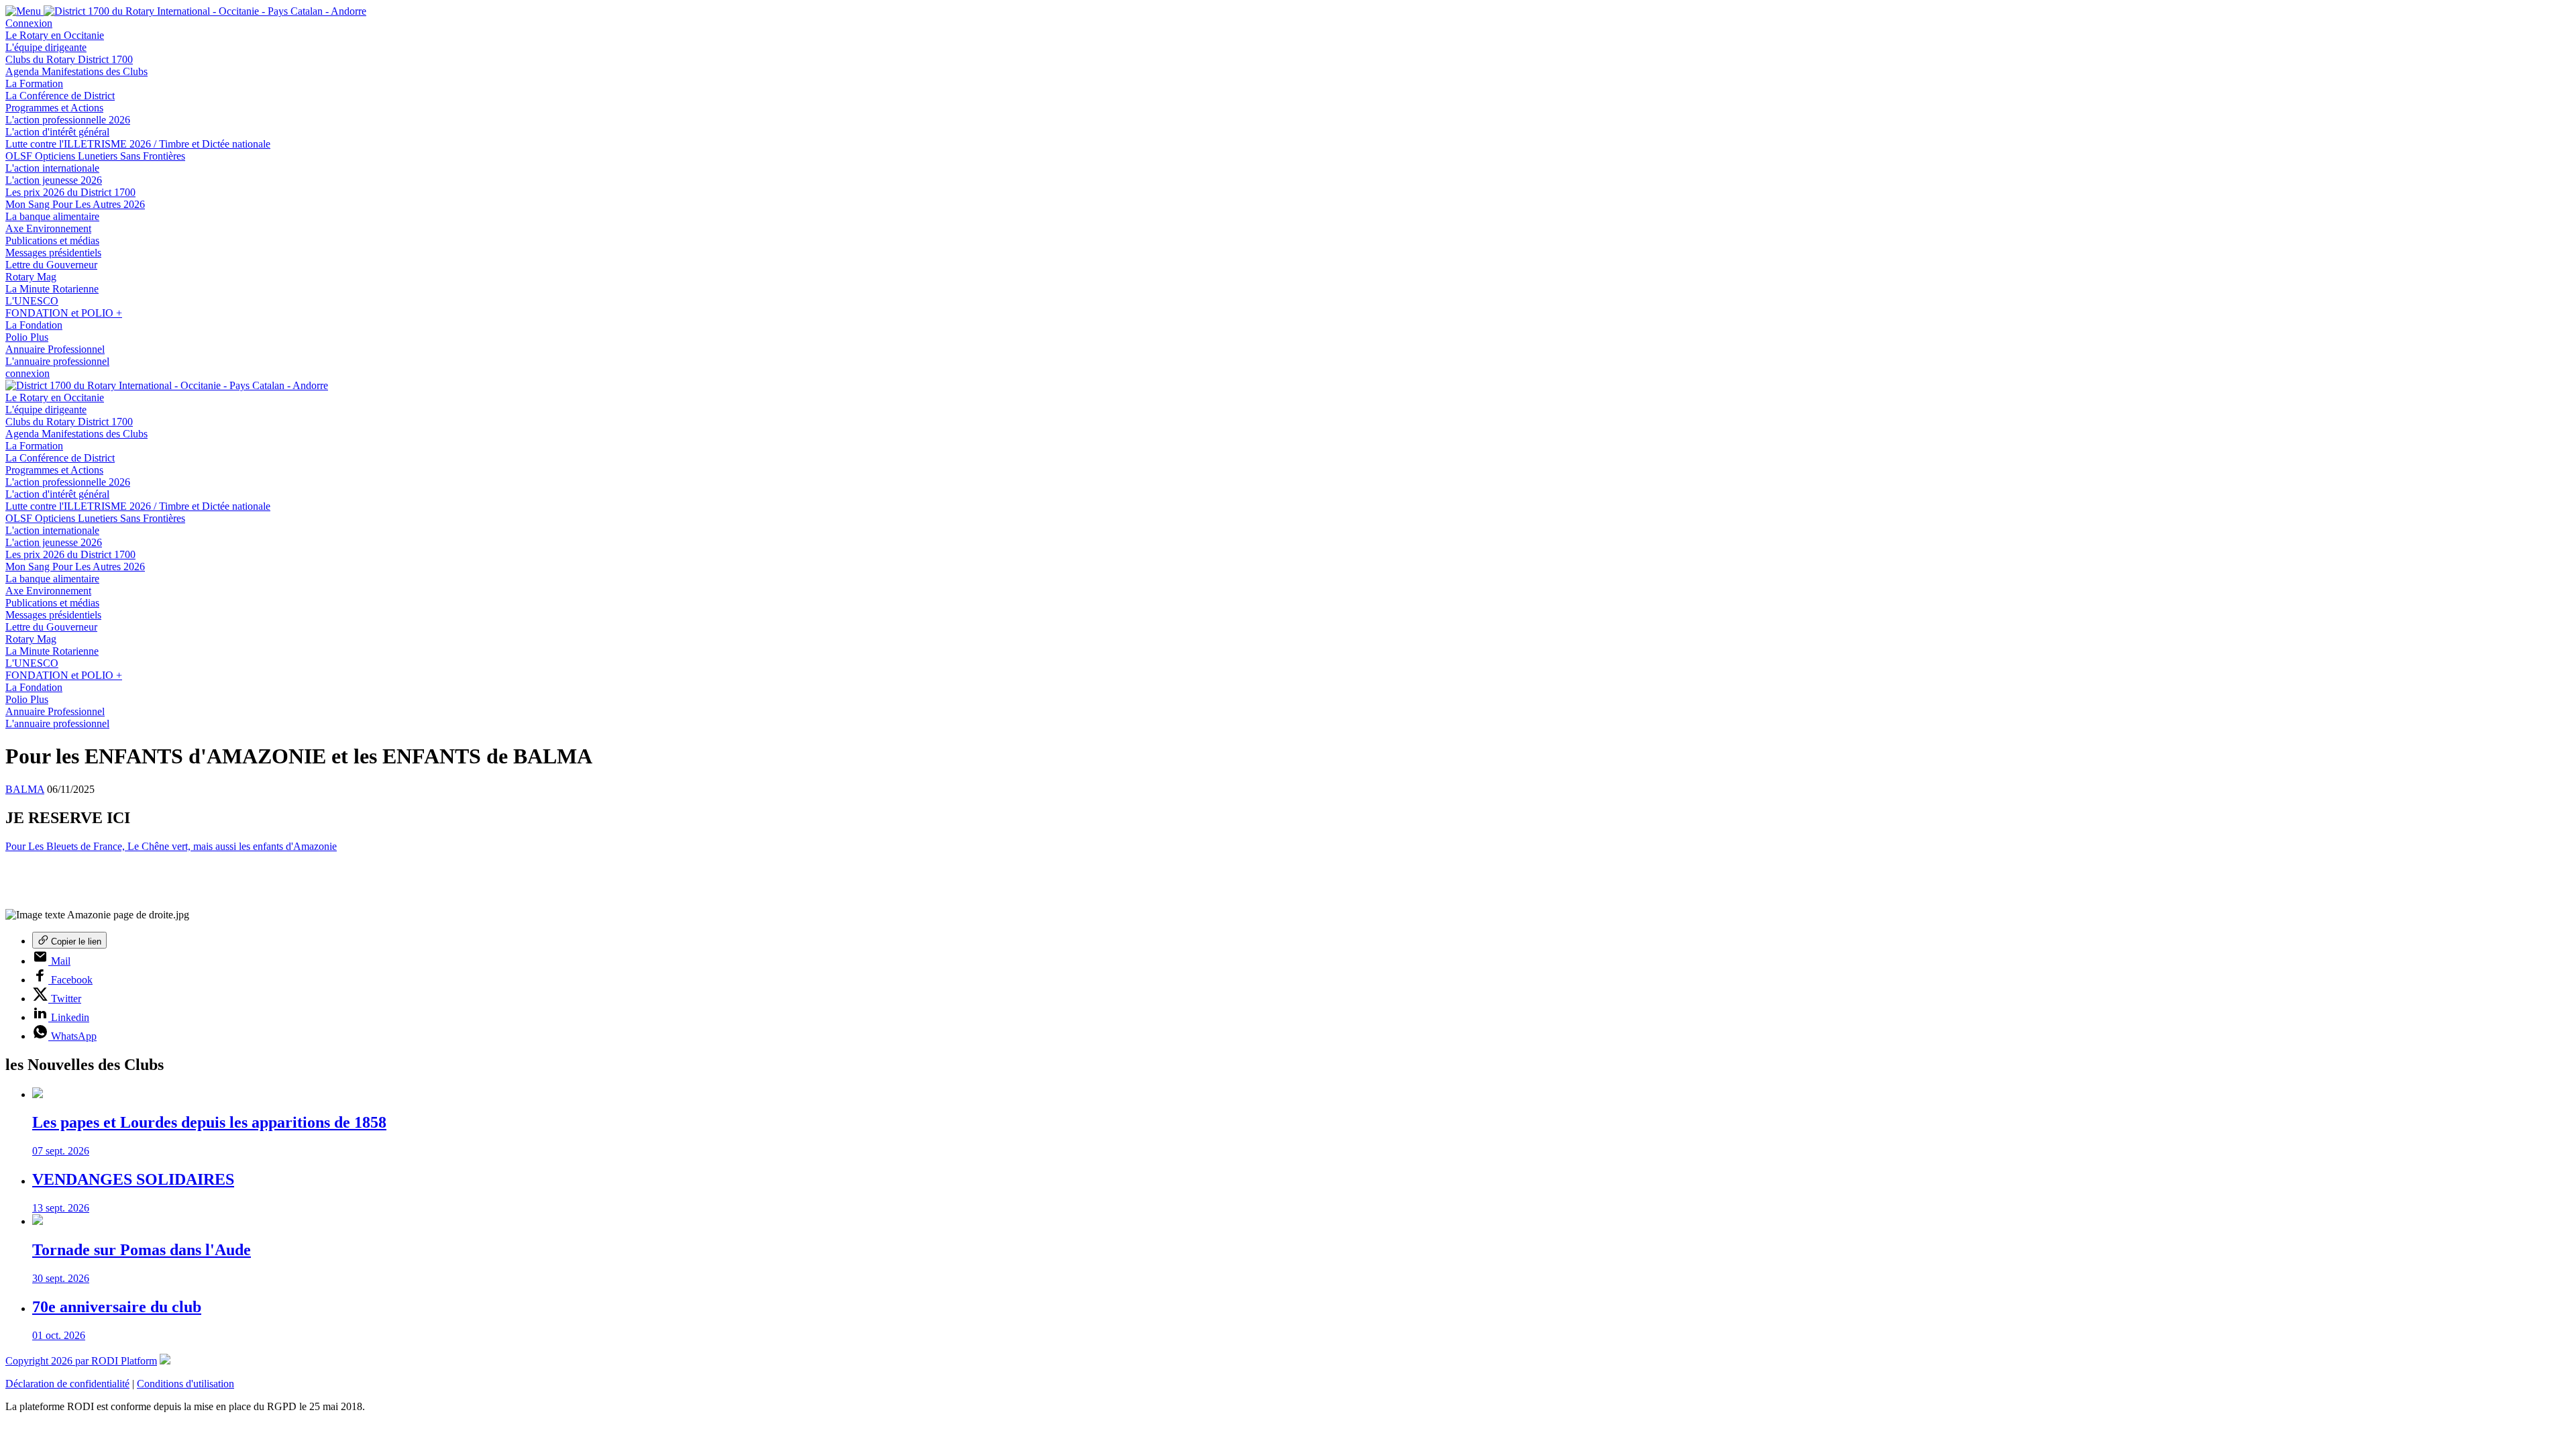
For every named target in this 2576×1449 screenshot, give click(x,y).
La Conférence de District (60, 96)
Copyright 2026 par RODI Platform (81, 1361)
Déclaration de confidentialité (67, 1384)
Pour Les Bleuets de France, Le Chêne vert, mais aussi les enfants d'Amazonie (171, 846)
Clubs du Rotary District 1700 (69, 59)
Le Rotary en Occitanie (55, 35)
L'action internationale (52, 168)
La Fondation (34, 325)
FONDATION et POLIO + (64, 313)
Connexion (29, 23)
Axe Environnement (48, 228)
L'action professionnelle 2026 (68, 120)
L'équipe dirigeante (46, 47)
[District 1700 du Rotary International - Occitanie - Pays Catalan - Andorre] (205, 11)
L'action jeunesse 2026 (54, 180)
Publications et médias (52, 240)
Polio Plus (27, 337)
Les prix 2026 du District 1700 (70, 192)
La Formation (34, 84)
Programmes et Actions (54, 108)
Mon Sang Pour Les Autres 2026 (75, 204)
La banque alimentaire (52, 216)
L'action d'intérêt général (57, 132)
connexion (28, 373)
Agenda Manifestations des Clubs (76, 71)
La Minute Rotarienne (52, 289)
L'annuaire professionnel (57, 361)
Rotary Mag (31, 277)
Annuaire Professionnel (55, 349)
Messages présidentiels (53, 253)
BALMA (25, 789)
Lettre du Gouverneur (51, 265)
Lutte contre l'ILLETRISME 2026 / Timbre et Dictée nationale (138, 144)
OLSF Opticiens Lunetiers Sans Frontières (95, 156)
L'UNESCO (32, 301)
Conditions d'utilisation (185, 1384)
